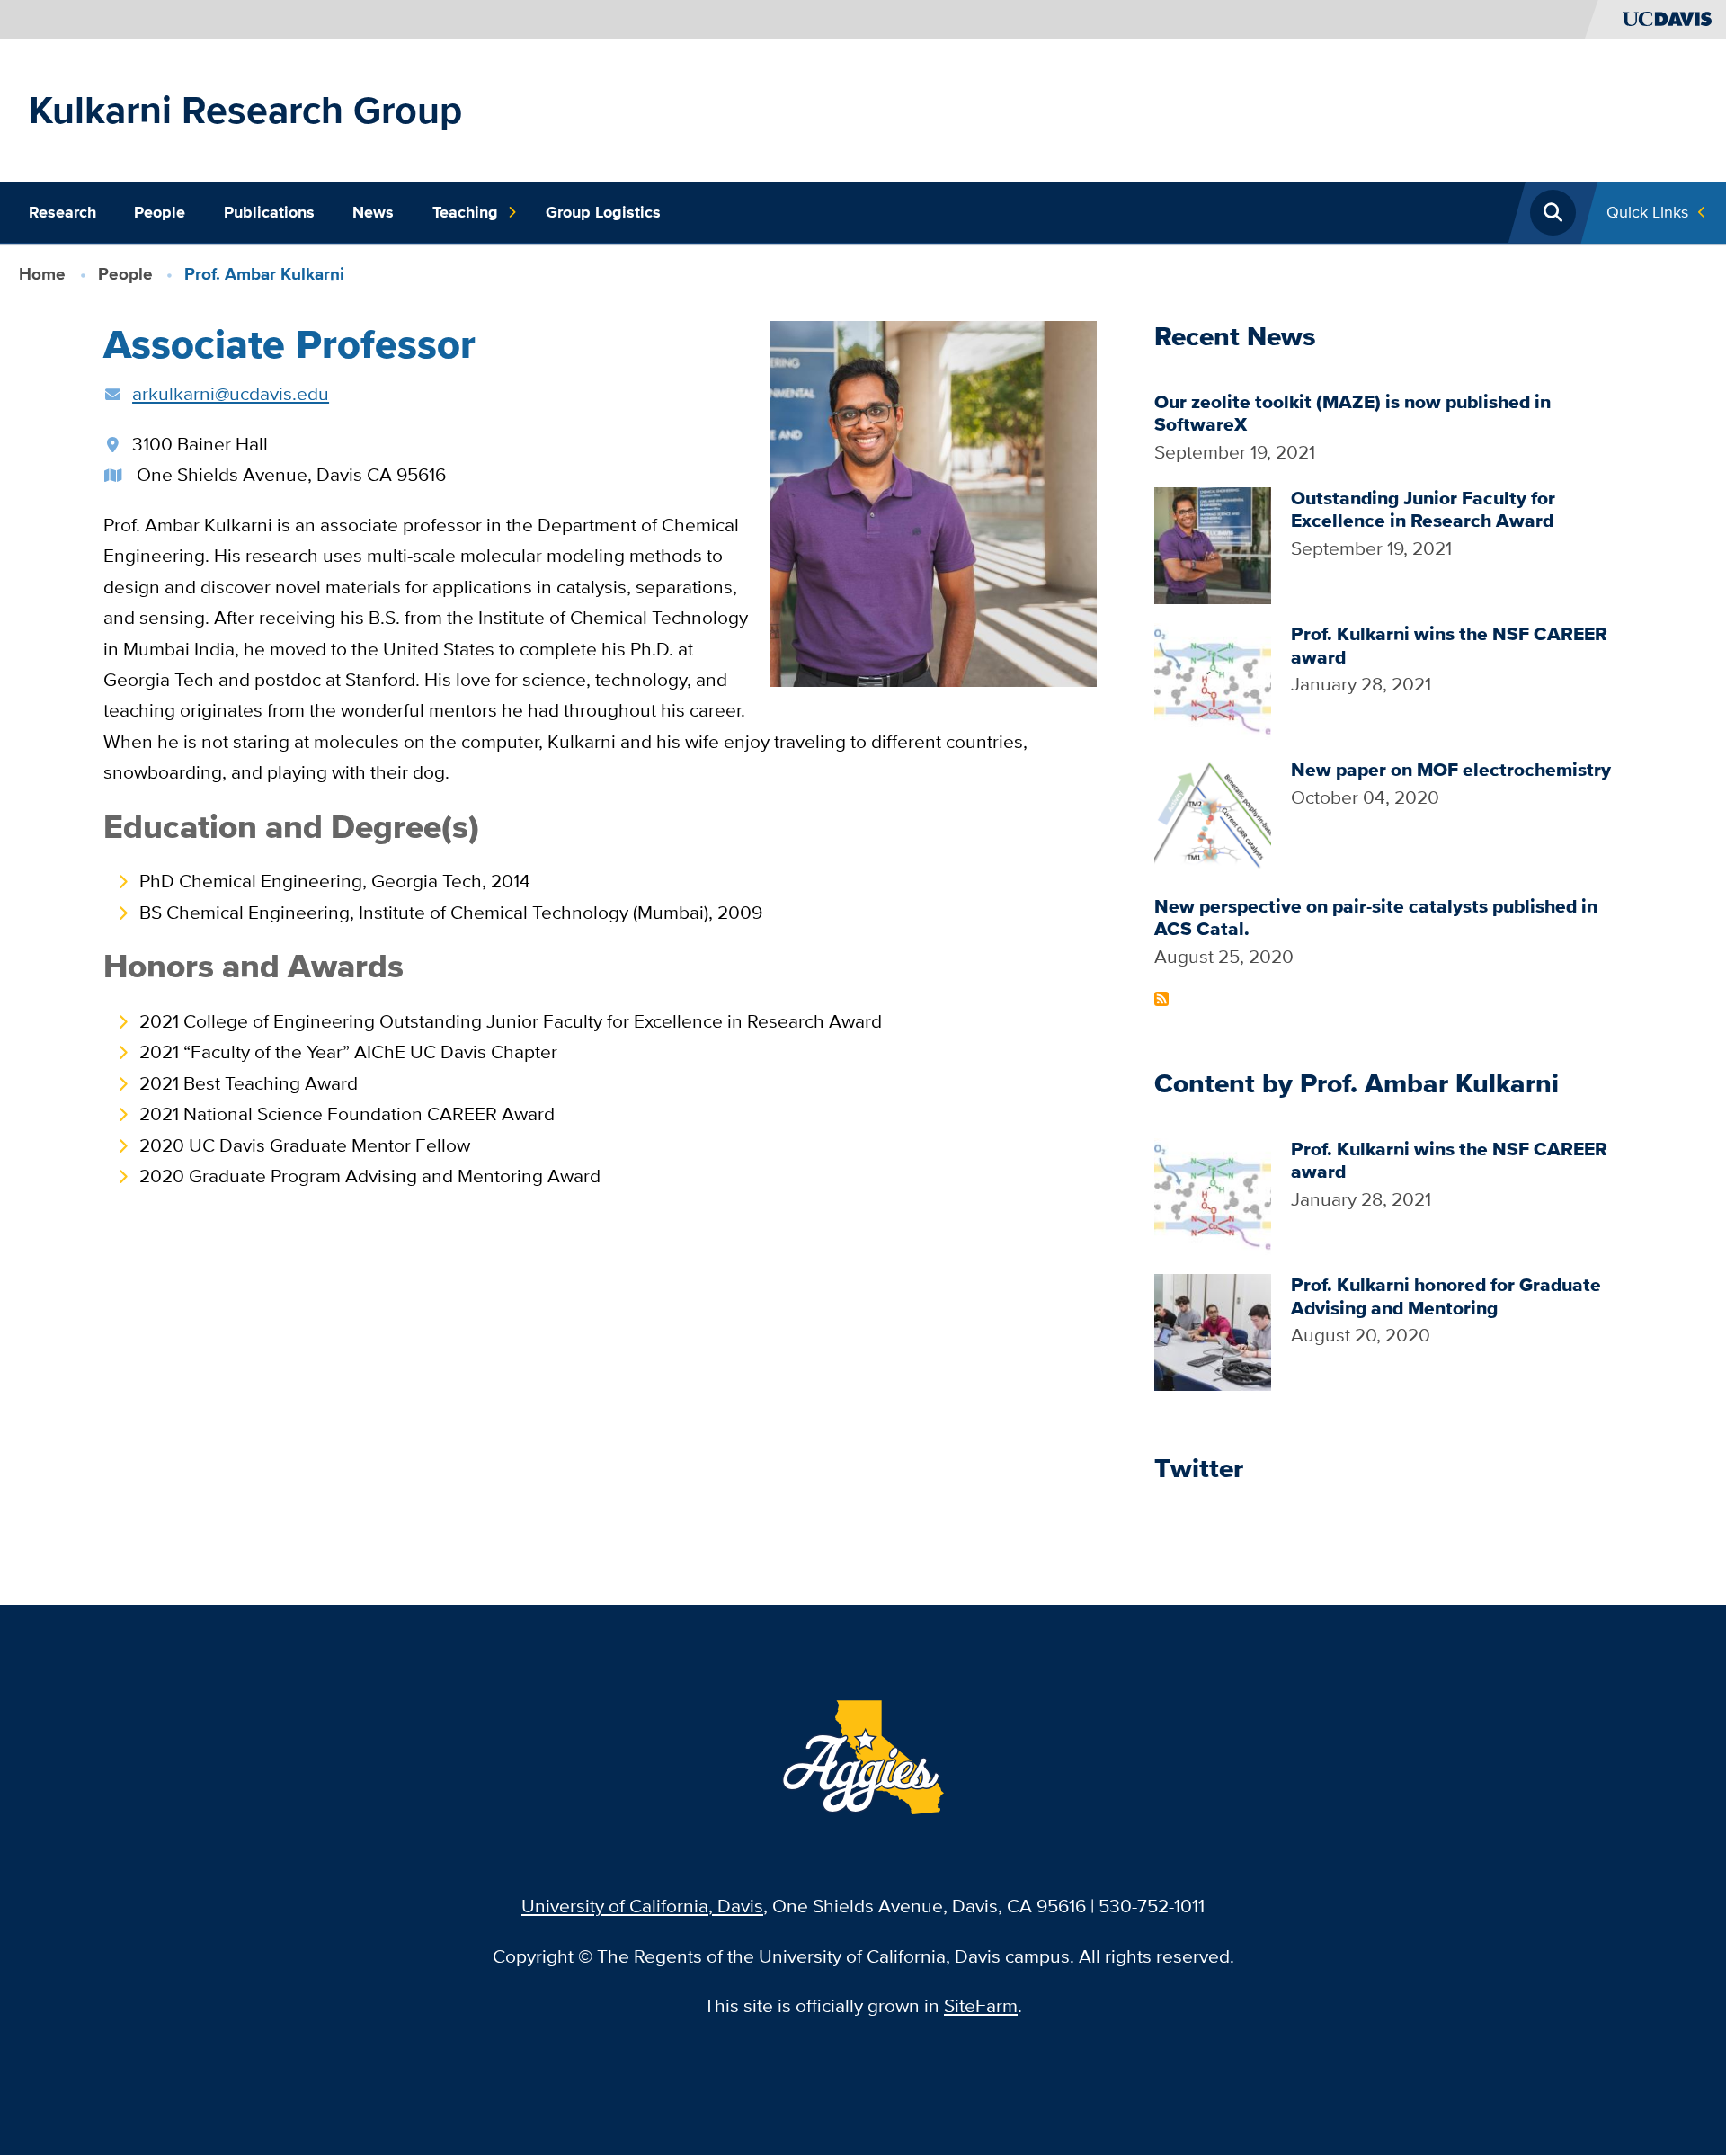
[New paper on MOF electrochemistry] (1213, 816)
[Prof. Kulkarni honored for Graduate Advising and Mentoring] (1213, 1330)
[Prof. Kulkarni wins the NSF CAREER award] (1213, 679)
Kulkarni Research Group (245, 110)
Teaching (465, 212)
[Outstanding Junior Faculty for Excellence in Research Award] (1213, 543)
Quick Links (1647, 212)
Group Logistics (603, 212)
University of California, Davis (642, 1906)
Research (62, 212)
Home (42, 274)
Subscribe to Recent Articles (1161, 999)
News (373, 212)
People (160, 212)
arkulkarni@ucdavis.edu (231, 393)
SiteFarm (981, 2005)
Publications (269, 212)
